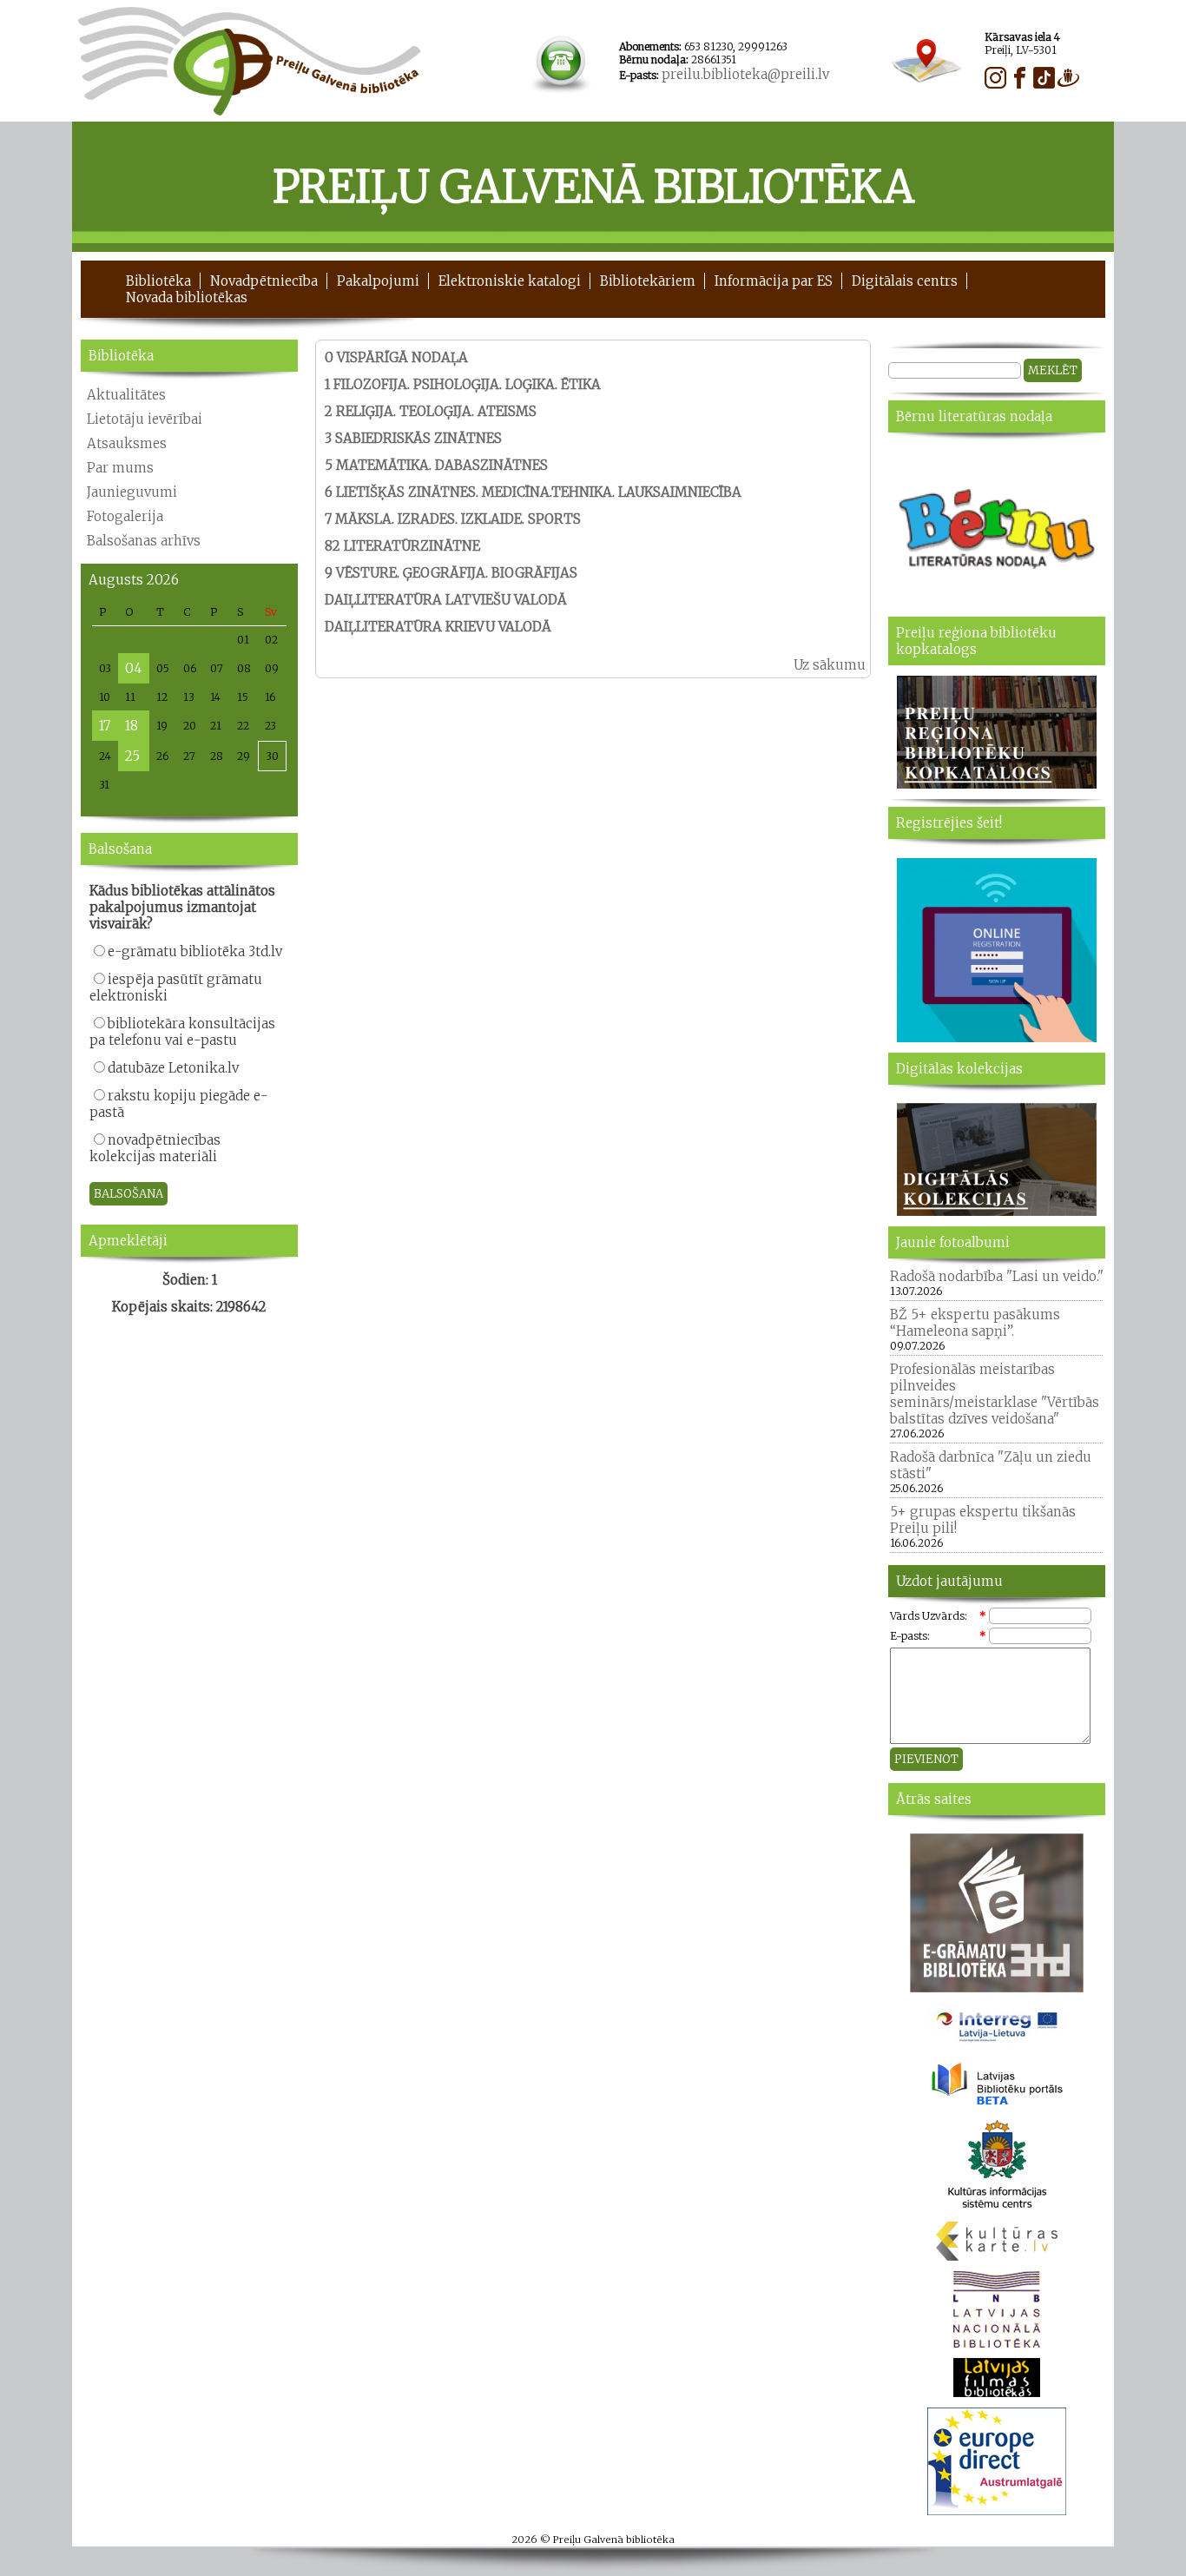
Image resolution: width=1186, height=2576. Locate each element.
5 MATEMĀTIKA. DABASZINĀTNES (436, 465)
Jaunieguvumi (132, 492)
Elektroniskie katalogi (510, 281)
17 (105, 726)
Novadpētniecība (264, 281)
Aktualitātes (126, 395)
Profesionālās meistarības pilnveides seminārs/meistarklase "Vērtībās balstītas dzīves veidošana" (995, 1394)
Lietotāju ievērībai (145, 419)
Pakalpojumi (378, 281)
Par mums (120, 468)
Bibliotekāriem (648, 281)
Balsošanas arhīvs (144, 541)
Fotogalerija (125, 516)
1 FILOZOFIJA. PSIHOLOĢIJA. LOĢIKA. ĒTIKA (463, 384)
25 (132, 756)
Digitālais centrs (905, 281)
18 (132, 726)
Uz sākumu (830, 665)
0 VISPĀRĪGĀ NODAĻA (396, 357)
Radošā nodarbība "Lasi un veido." (997, 1276)
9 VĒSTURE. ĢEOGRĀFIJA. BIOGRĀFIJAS (451, 573)
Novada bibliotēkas (187, 297)
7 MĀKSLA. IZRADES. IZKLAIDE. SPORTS (453, 519)
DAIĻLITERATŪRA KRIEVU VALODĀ (438, 627)
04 (134, 668)
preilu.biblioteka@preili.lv (745, 74)
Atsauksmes (127, 443)
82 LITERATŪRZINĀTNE (402, 546)
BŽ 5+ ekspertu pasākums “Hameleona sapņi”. (975, 1323)
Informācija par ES (774, 281)
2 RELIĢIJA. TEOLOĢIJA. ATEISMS (431, 411)
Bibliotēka (158, 281)
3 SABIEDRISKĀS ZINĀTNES (413, 438)
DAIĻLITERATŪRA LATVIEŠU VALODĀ (446, 600)
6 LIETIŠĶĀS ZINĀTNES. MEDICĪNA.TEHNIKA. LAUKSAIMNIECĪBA (533, 492)
